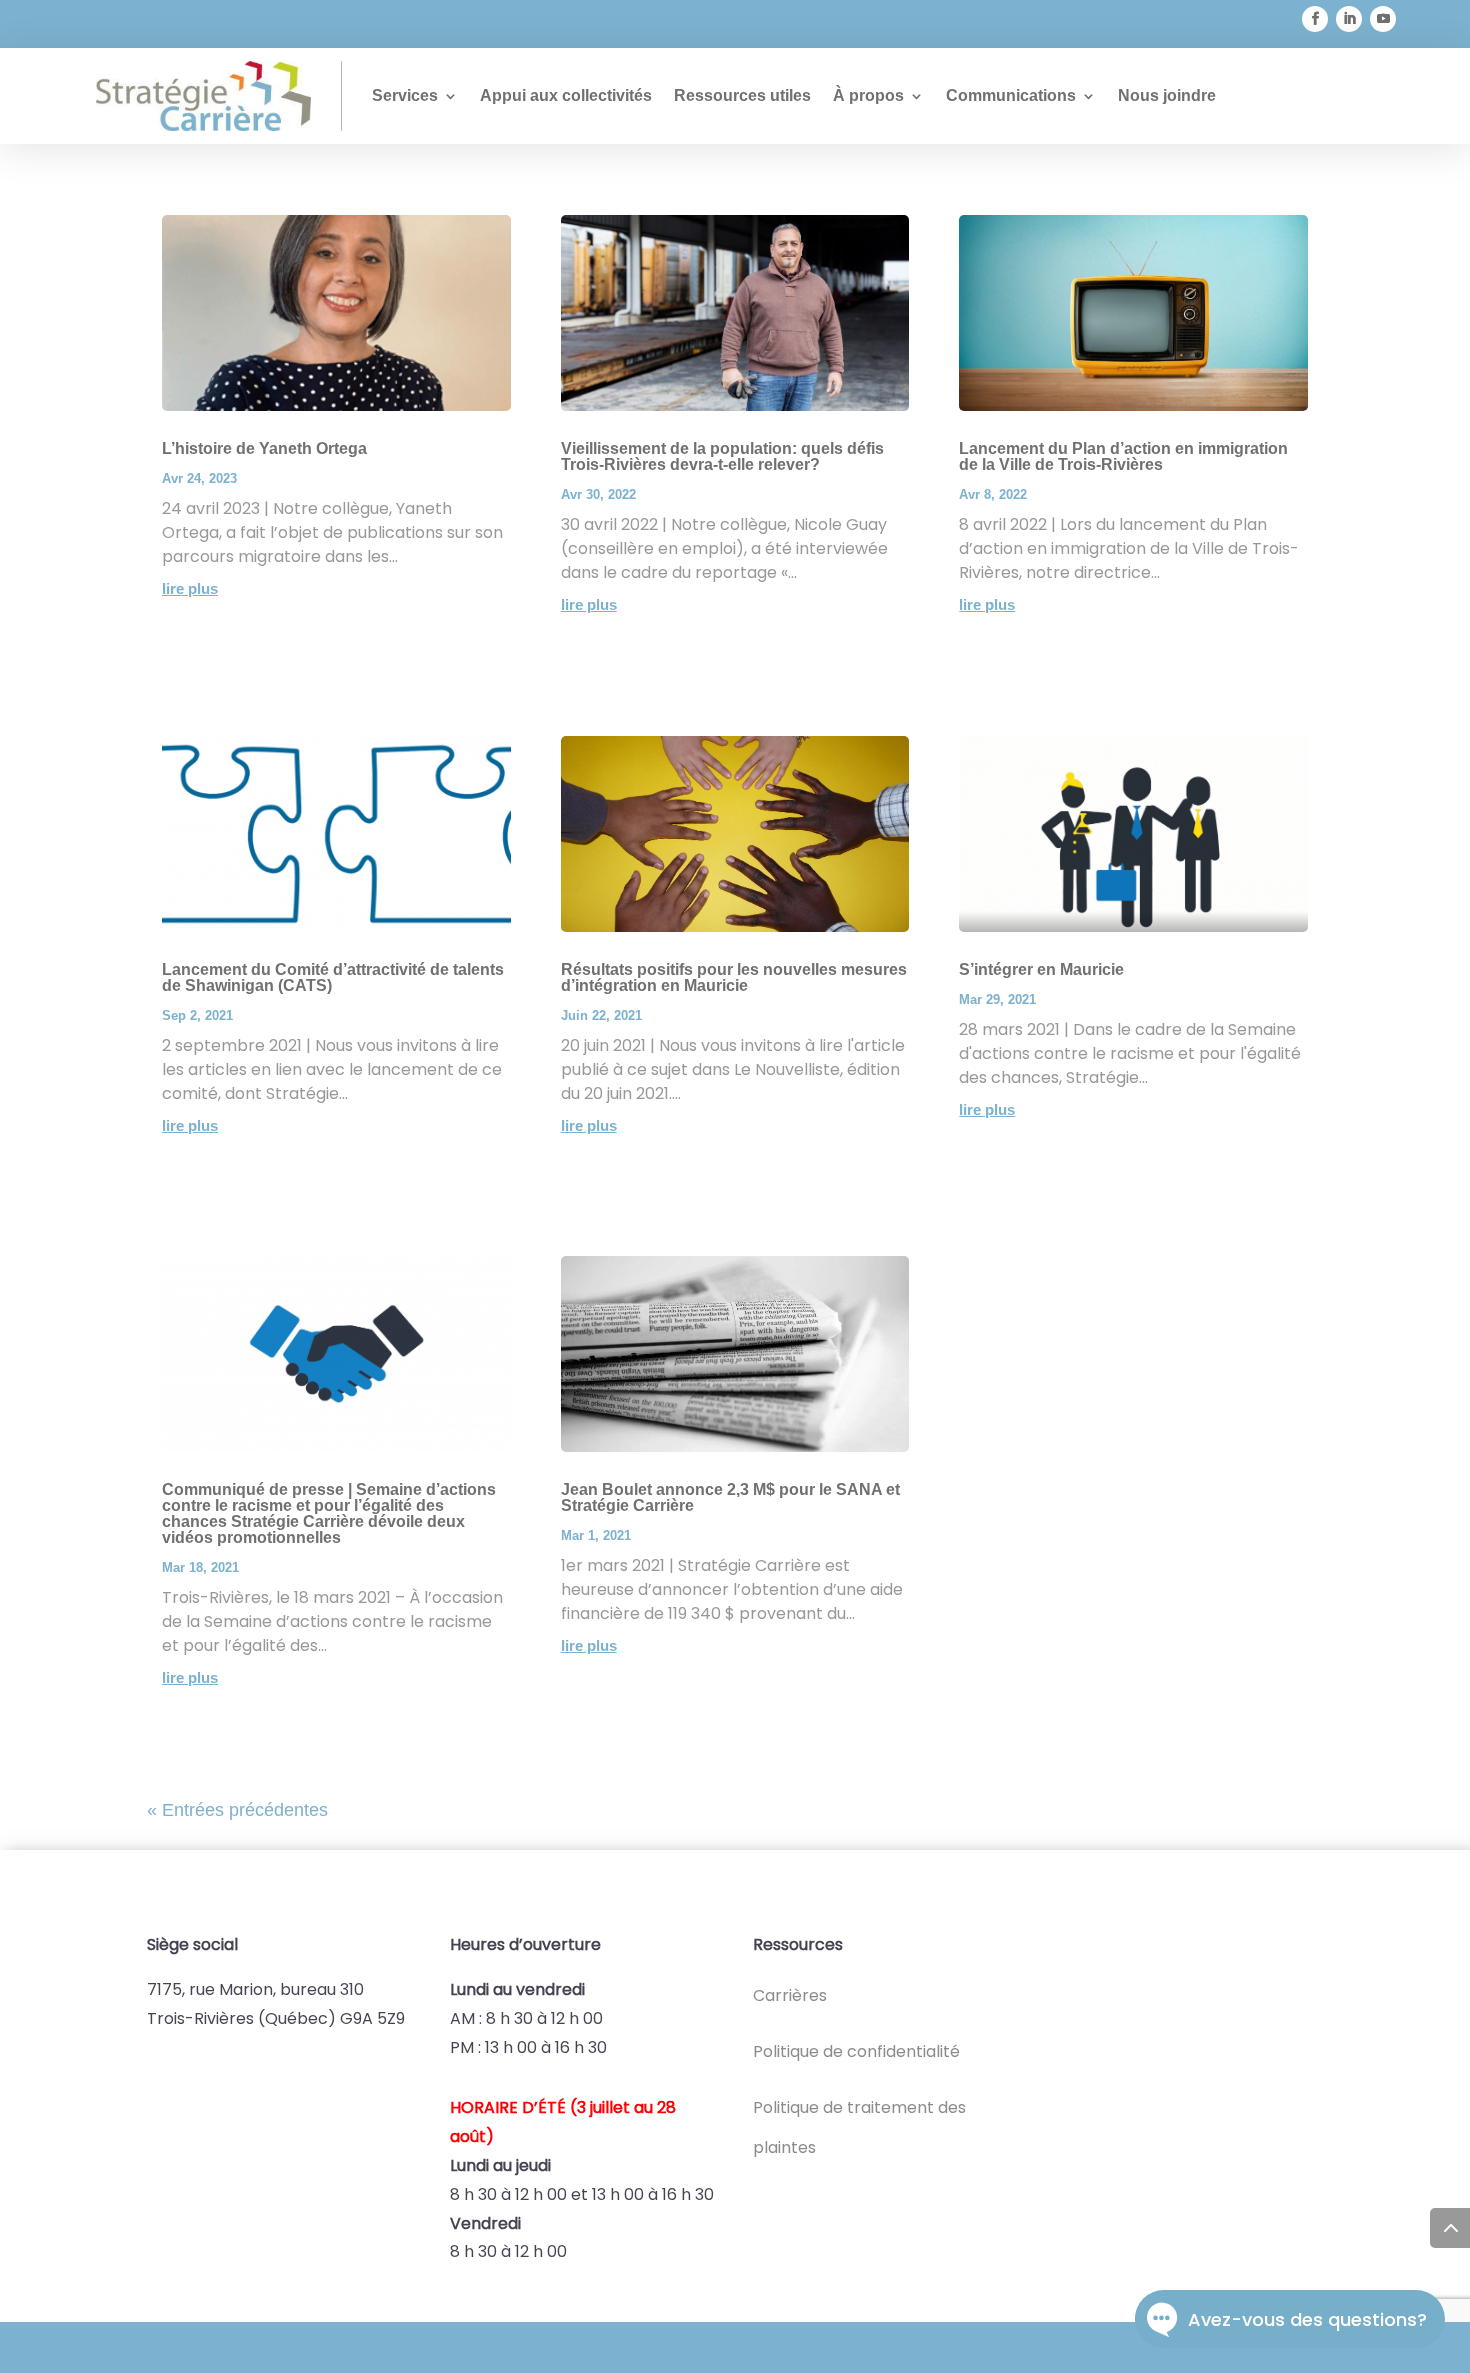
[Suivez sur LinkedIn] (1349, 19)
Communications (1011, 95)
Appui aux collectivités (566, 95)
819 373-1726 (426, 24)
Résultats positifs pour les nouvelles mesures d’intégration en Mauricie (734, 977)
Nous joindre (1167, 95)
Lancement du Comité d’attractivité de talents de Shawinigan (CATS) (333, 977)
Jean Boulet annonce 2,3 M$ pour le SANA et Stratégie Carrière (730, 1497)
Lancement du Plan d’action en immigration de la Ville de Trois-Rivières (1123, 456)
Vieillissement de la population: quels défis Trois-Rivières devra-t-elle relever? (722, 456)
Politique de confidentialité (856, 2051)
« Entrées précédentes (237, 1810)
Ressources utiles (742, 95)
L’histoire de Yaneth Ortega (264, 448)
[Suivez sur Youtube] (1383, 19)
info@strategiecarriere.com (207, 24)
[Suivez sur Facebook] (1315, 19)
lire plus (190, 588)
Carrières (790, 1995)
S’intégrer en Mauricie (1041, 969)
